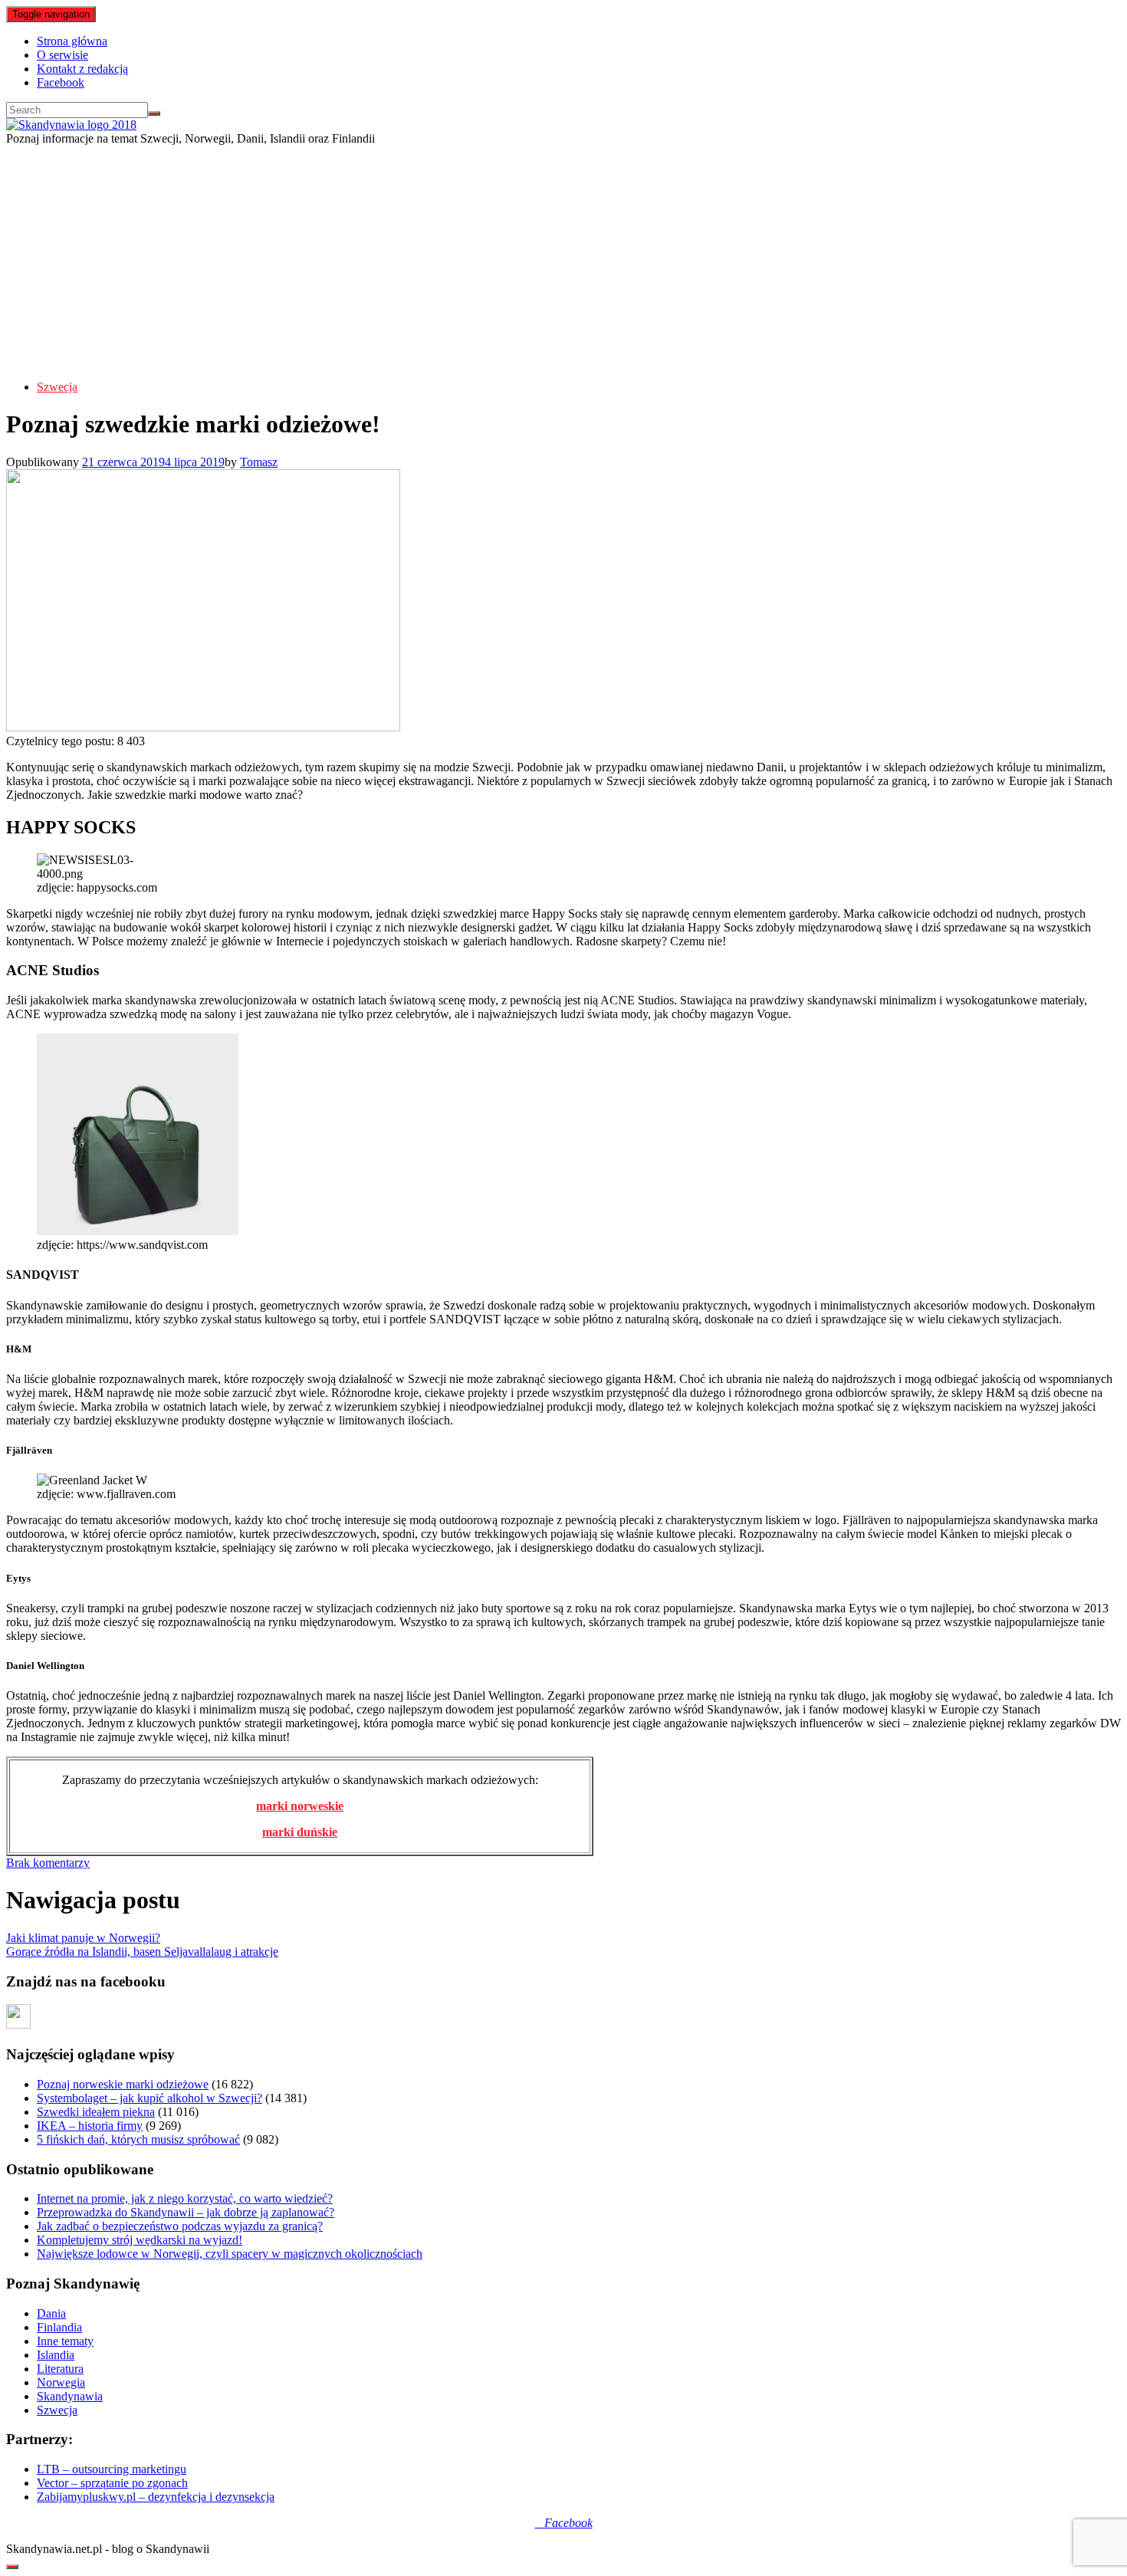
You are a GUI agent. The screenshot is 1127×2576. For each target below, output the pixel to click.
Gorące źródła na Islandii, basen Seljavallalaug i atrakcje (142, 1952)
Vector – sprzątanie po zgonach (112, 2483)
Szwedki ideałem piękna (96, 2112)
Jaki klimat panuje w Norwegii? (83, 1938)
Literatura (60, 2369)
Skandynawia (70, 2396)
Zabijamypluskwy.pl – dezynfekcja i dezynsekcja (156, 2497)
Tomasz (259, 462)
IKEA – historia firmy (90, 2126)
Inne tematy (65, 2341)
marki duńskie (300, 1832)
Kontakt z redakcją (82, 69)
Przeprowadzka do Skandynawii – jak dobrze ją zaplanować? (186, 2212)
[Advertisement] (563, 261)
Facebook (61, 82)
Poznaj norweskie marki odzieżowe (123, 2084)
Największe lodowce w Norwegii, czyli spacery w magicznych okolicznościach (230, 2254)
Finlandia (59, 2327)
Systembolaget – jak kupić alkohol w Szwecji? (149, 2098)
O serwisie (62, 55)
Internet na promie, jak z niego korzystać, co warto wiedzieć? (185, 2198)
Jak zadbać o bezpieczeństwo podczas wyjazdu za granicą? (180, 2226)
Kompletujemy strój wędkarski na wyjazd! (140, 2240)
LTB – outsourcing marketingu (112, 2469)
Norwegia (61, 2382)
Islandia (56, 2355)
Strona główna (72, 41)
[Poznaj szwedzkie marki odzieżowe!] (203, 727)
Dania (51, 2313)
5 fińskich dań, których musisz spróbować (138, 2139)
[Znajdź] (154, 113)
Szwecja (57, 387)
